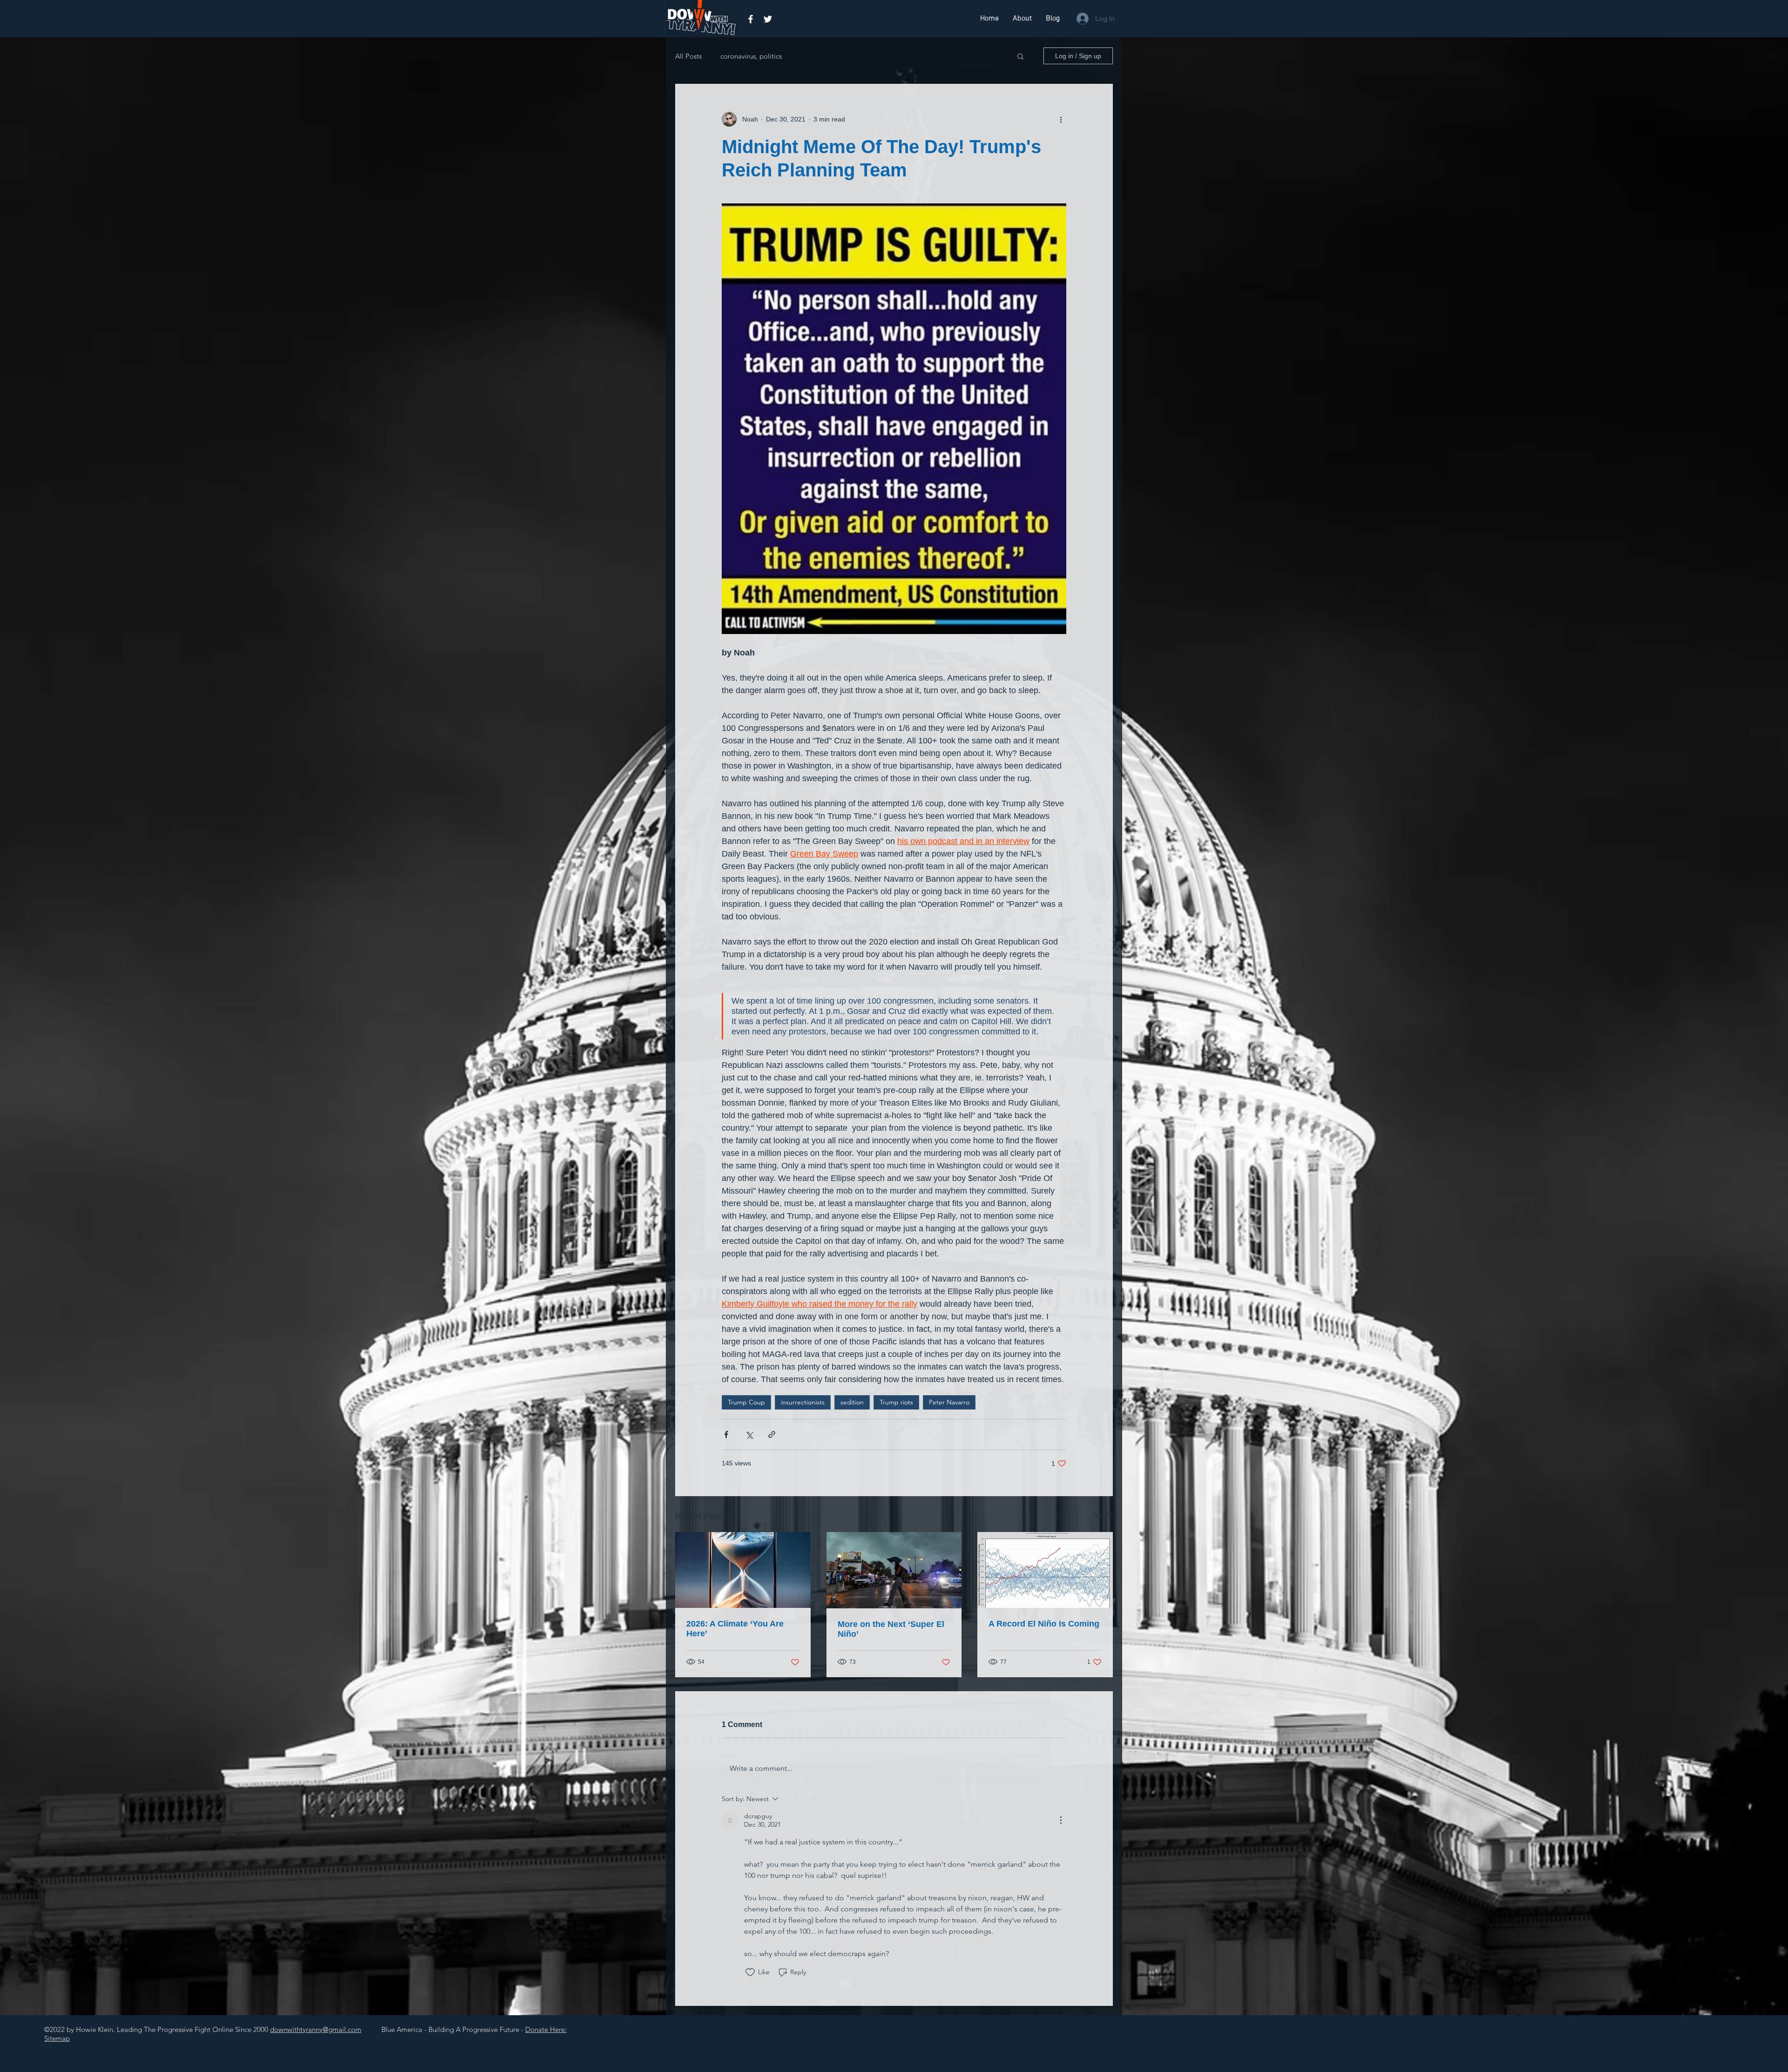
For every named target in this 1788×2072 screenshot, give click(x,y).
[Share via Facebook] (726, 1434)
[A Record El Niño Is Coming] (1045, 1570)
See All (1103, 1515)
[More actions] (1061, 119)
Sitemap (57, 2038)
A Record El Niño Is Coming (1044, 1624)
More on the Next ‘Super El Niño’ (891, 1629)
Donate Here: (546, 2029)
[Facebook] (751, 19)
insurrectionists (803, 1402)
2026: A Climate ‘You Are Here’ (735, 1629)
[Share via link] (772, 1434)
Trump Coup (746, 1402)
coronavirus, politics (751, 56)
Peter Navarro (949, 1402)
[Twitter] (768, 19)
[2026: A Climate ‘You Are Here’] (743, 1570)
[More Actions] (1061, 1820)
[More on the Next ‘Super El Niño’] (894, 1570)
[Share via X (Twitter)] (749, 1434)
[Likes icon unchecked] (750, 1972)
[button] (1020, 56)
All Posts (688, 56)
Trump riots (896, 1402)
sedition (852, 1402)
